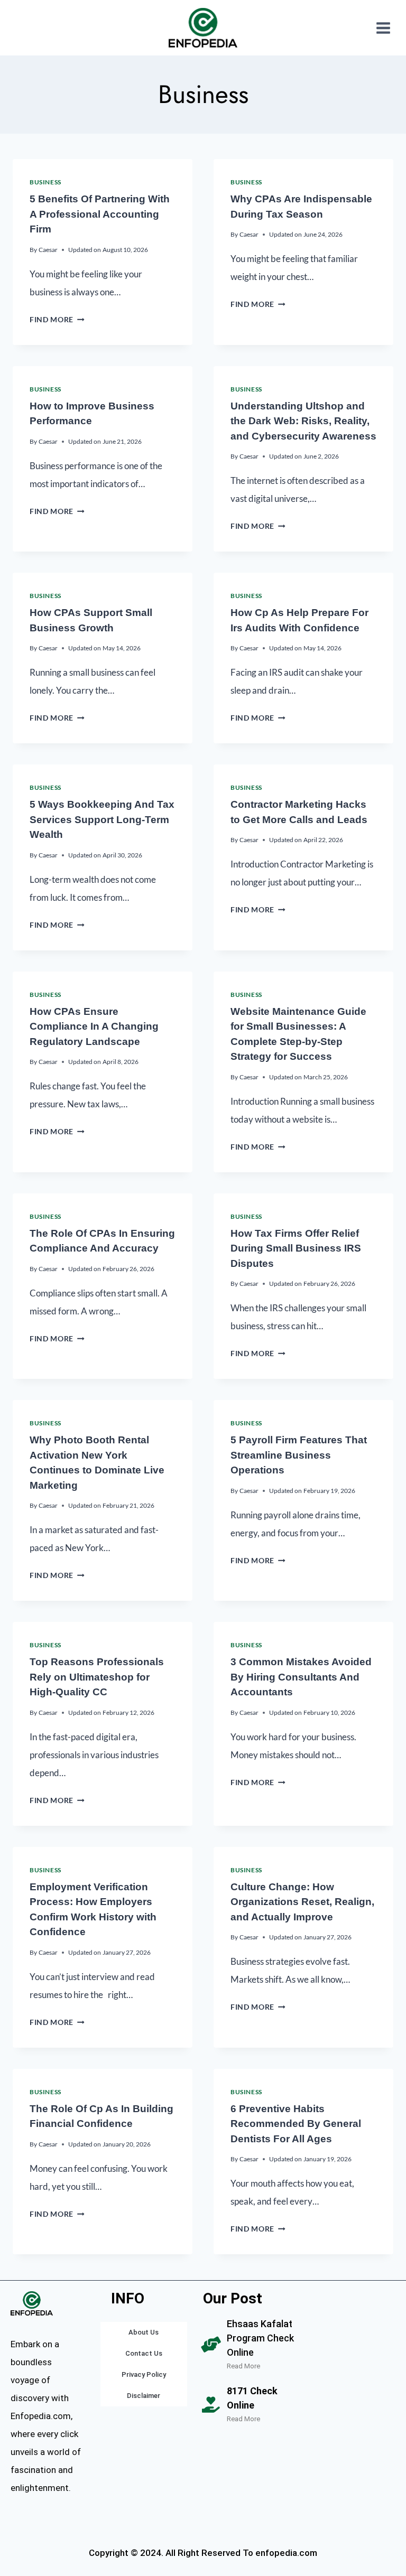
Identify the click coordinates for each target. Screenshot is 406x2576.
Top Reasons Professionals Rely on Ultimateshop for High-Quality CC (97, 1677)
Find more (57, 320)
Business (45, 182)
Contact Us (144, 2353)
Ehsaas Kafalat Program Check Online (260, 2338)
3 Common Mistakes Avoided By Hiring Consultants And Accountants (301, 1677)
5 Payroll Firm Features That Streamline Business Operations (299, 1455)
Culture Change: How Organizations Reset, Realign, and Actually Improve (302, 1902)
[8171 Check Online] (211, 2405)
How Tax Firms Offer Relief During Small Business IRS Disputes (296, 1248)
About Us (144, 2332)
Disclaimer (144, 2396)
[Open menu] (383, 28)
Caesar (48, 250)
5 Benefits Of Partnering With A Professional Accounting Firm (100, 214)
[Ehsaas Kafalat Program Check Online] (211, 2345)
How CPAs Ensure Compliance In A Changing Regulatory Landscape (94, 1026)
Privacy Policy (144, 2374)
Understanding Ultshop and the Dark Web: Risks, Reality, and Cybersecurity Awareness (303, 421)
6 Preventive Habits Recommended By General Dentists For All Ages (296, 2124)
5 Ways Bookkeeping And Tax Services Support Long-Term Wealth (102, 819)
